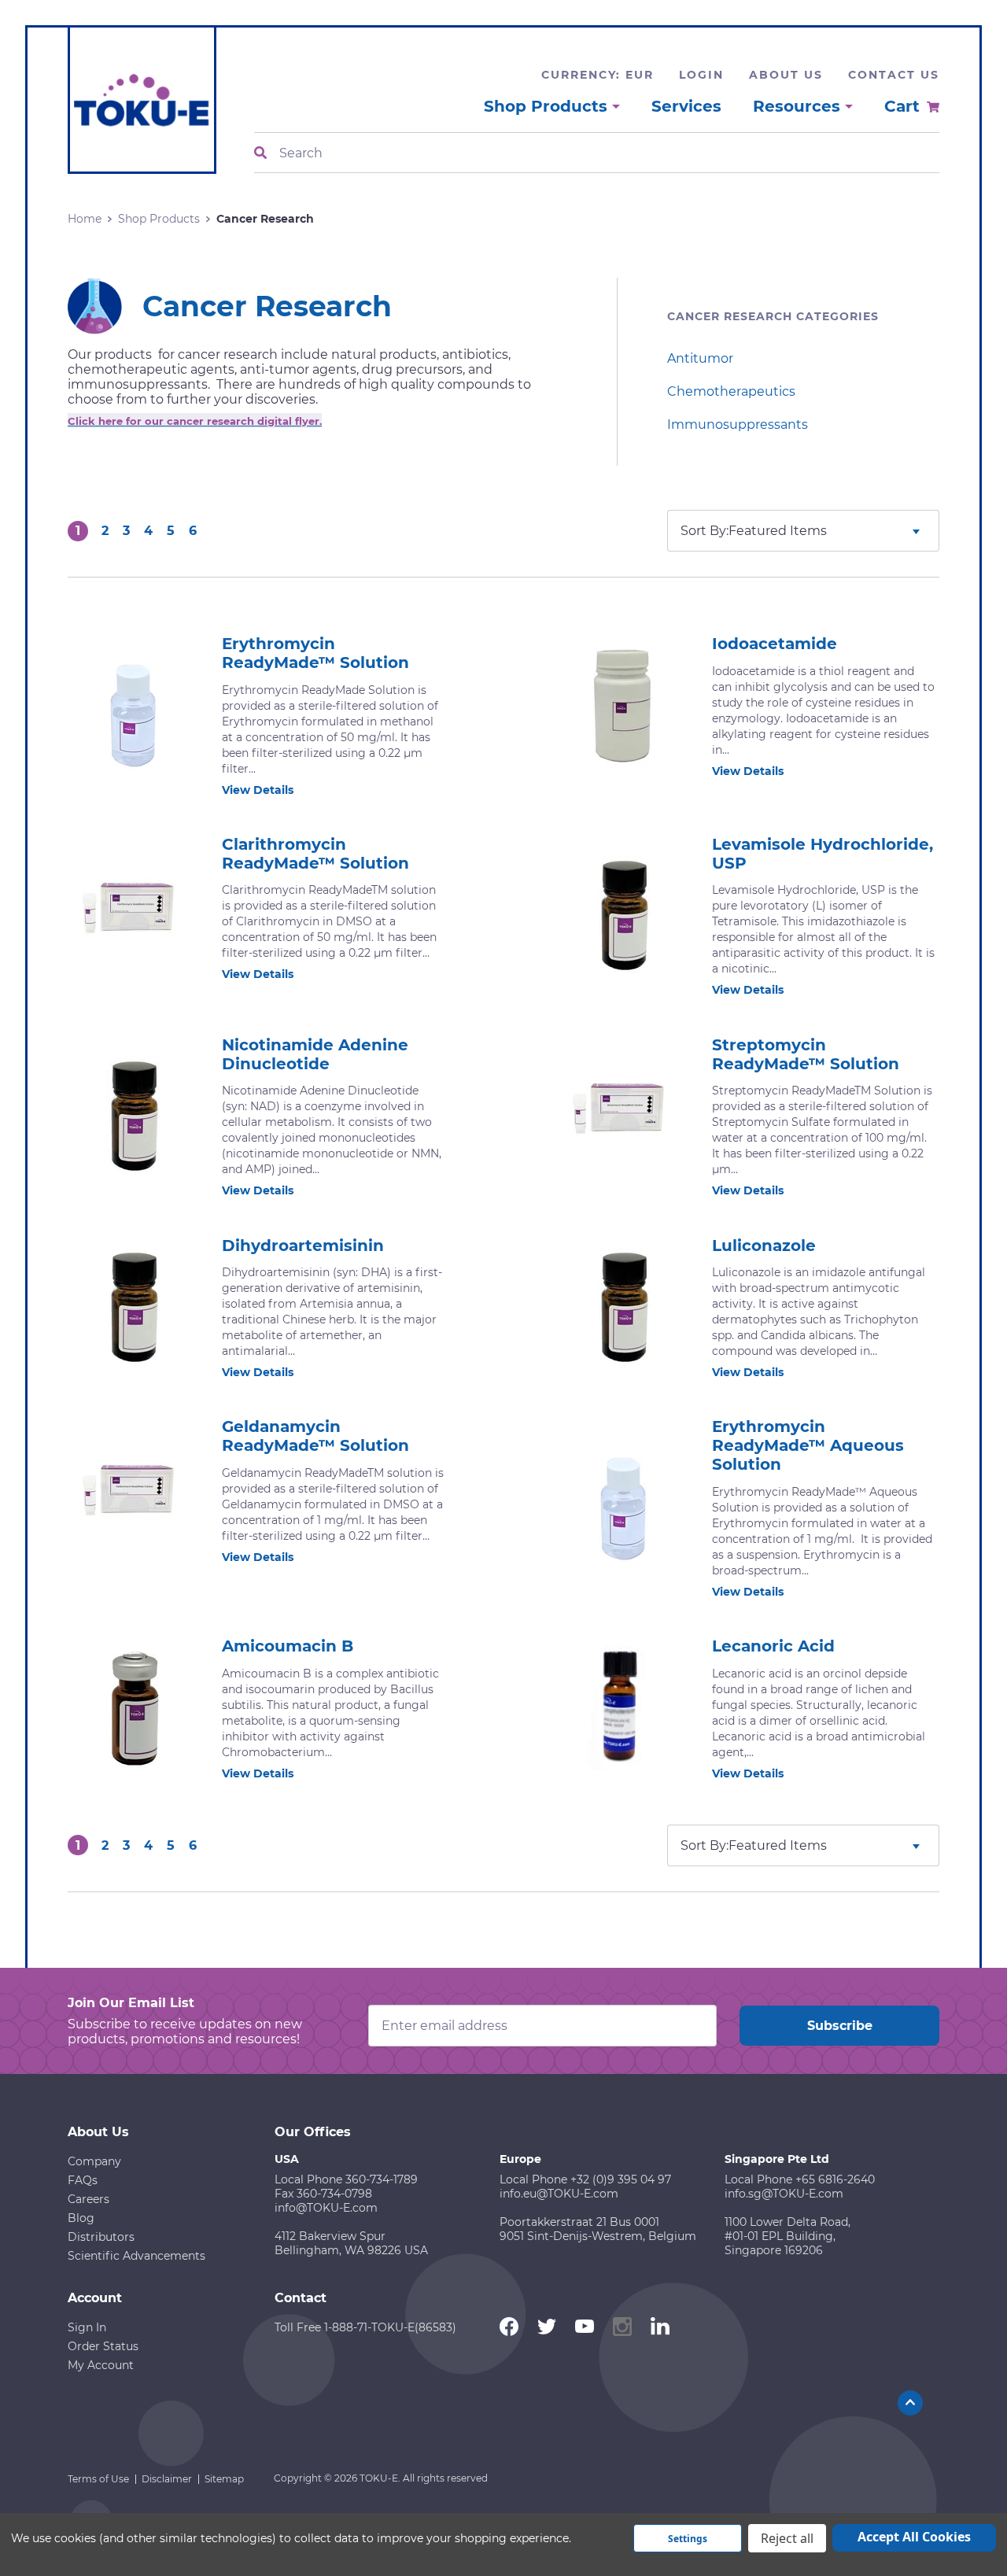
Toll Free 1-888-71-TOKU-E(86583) (365, 2327)
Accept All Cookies (914, 2537)
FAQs (83, 2180)
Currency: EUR (598, 75)
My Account (101, 2365)
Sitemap (224, 2479)
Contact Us (894, 75)
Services (686, 106)
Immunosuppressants (738, 424)
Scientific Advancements (136, 2256)
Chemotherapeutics (731, 391)
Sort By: (705, 531)
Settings (688, 2539)
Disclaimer (167, 2479)
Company (94, 2161)
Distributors (101, 2237)
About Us (786, 75)
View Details (258, 790)
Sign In (87, 2327)
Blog (81, 2218)
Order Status (103, 2346)
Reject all (787, 2538)
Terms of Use (98, 2479)
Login (701, 75)
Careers (89, 2199)
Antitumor (700, 358)
